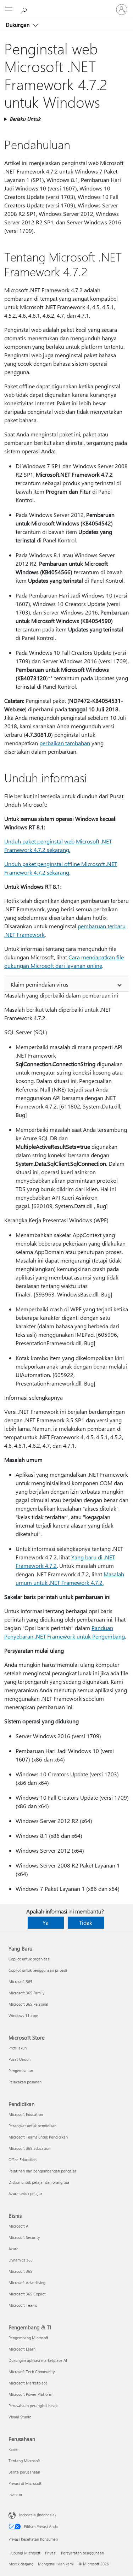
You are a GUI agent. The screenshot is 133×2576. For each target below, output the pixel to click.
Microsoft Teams (23, 2305)
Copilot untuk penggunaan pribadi (38, 1970)
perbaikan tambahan (65, 743)
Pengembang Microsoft (28, 2338)
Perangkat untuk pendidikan (32, 2126)
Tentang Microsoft (24, 2461)
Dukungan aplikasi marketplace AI (38, 2360)
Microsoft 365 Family (26, 1993)
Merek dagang (21, 2564)
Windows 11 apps (24, 2015)
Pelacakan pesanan (25, 2082)
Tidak (86, 1922)
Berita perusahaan (24, 2472)
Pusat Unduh (20, 2059)
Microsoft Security (24, 2237)
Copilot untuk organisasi (29, 1959)
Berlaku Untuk (25, 119)
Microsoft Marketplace (28, 2383)
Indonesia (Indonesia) (37, 2515)
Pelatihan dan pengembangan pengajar (42, 2171)
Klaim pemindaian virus (40, 984)
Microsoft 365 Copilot (27, 2294)
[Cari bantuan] (25, 9)
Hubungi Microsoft (24, 2553)
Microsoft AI (19, 2226)
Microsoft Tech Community (32, 2372)
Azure (13, 2249)
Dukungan (18, 25)
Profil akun (18, 2048)
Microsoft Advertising (27, 2283)
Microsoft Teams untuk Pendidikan (38, 2137)
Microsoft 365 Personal (28, 2004)
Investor (15, 2495)
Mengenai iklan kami (56, 2564)
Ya (46, 1922)
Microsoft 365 (20, 1981)
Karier (14, 2449)
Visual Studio (20, 2417)
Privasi (51, 2553)
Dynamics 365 (21, 2260)
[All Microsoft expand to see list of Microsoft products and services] (9, 10)
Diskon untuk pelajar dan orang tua (39, 2182)
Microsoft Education (26, 2114)
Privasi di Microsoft (25, 2483)
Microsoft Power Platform (30, 2394)
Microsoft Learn (22, 2349)
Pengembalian (21, 2071)
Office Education (23, 2160)
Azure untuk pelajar (25, 2193)
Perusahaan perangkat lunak (33, 2406)
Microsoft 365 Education (29, 2148)
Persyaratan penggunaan (82, 2553)
